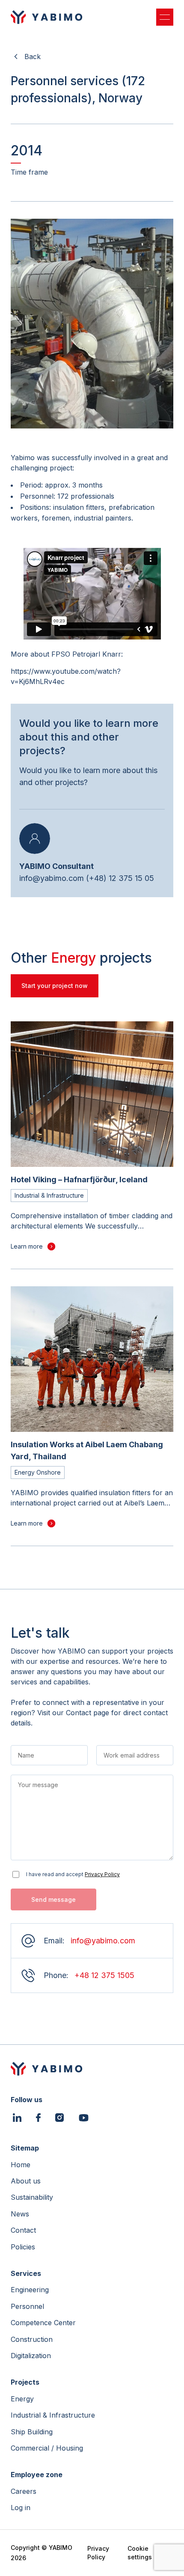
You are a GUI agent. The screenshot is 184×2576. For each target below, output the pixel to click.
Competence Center (43, 2323)
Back (33, 57)
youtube (84, 2118)
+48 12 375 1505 (104, 1975)
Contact (23, 2230)
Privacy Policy (102, 1874)
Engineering (30, 2290)
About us (26, 2181)
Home (21, 2165)
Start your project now (55, 986)
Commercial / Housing (47, 2448)
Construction (32, 2339)
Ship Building (32, 2432)
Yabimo (47, 17)
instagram (59, 2119)
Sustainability (32, 2197)
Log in (21, 2508)
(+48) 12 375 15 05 (120, 878)
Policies (23, 2247)
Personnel (27, 2306)
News (20, 2214)
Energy (22, 2399)
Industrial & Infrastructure (53, 2415)
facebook (38, 2119)
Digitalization (31, 2356)
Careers (24, 2491)
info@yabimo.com (52, 878)
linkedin (17, 2119)
